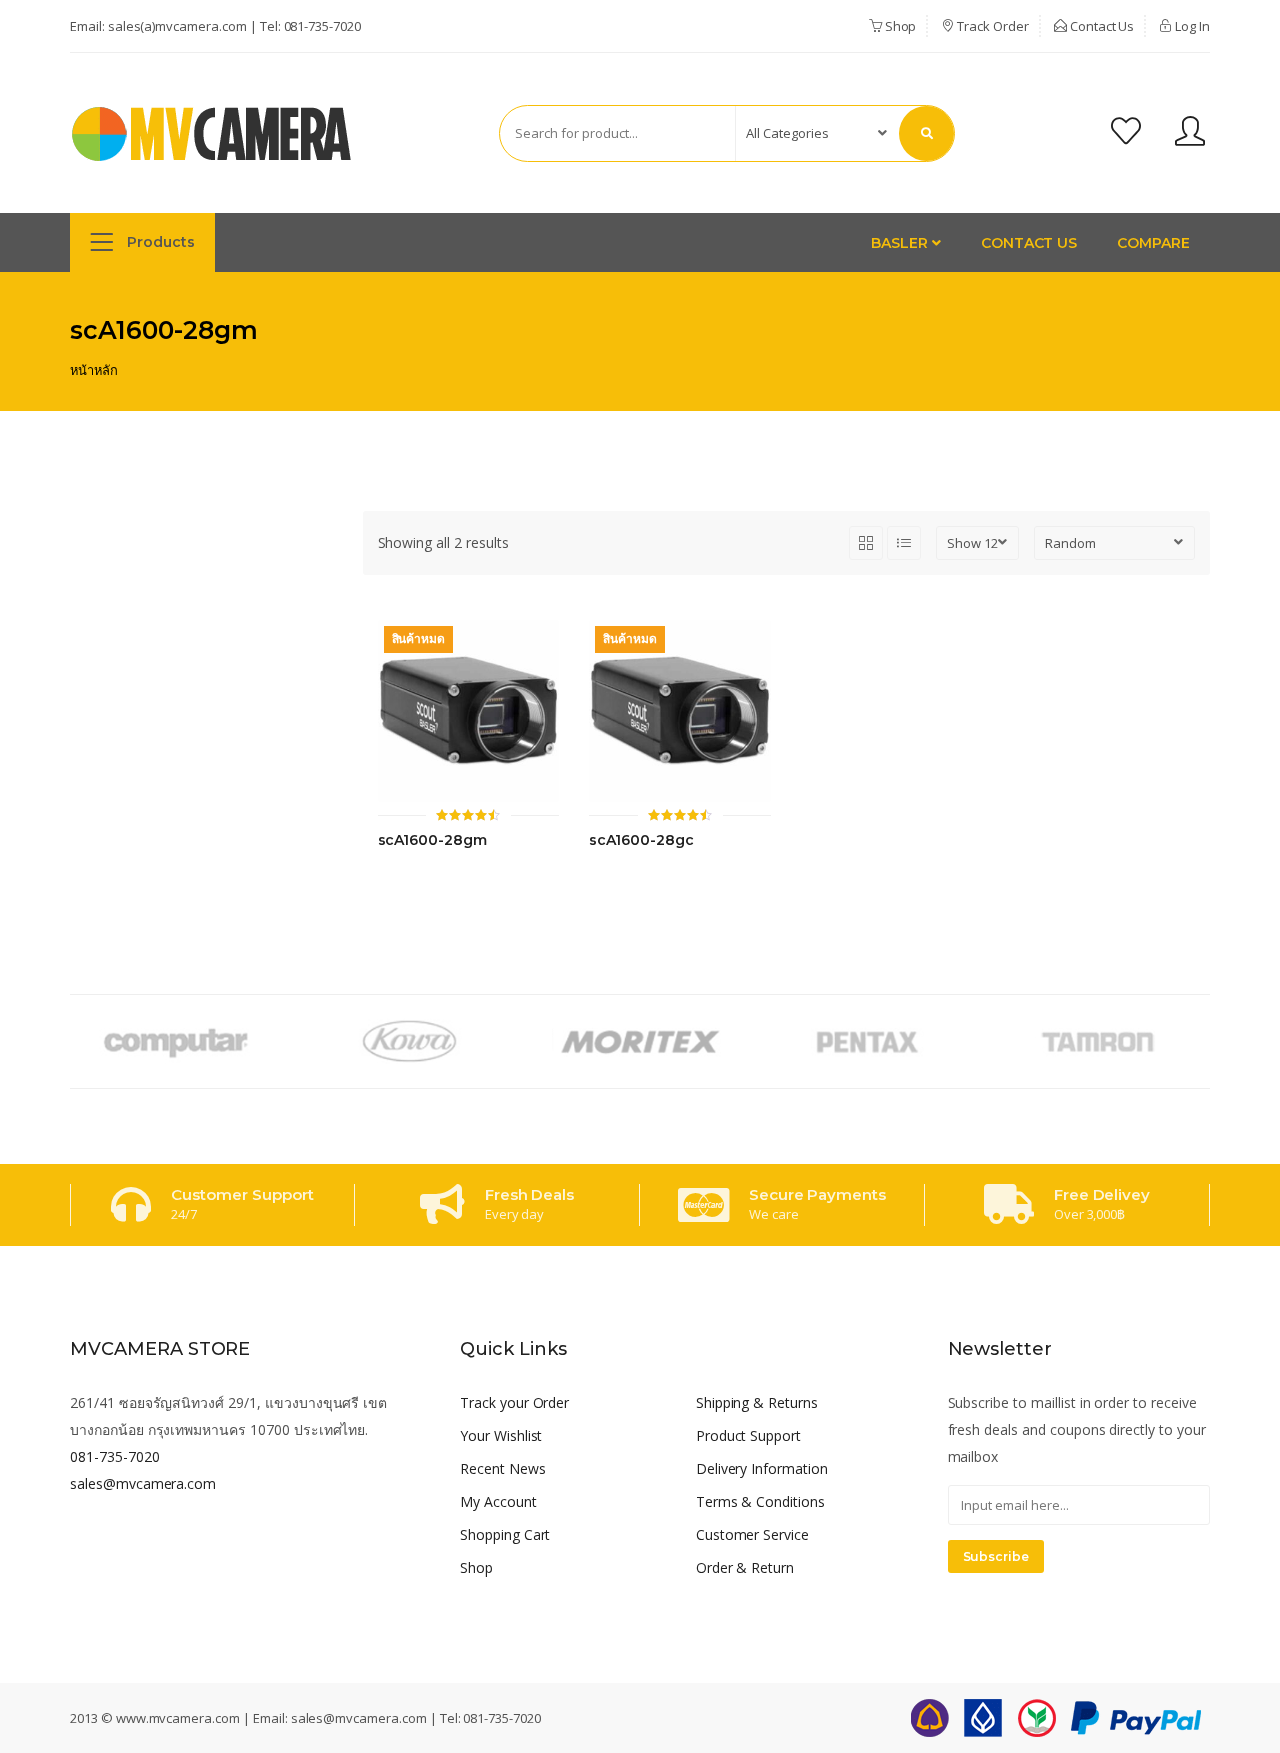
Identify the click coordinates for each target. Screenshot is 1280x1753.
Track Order (991, 26)
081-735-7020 (322, 26)
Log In (1191, 26)
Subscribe (996, 1556)
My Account (498, 1501)
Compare (1153, 243)
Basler (901, 243)
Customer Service (752, 1534)
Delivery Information (762, 1468)
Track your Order (514, 1402)
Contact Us (1101, 26)
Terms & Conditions (760, 1501)
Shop (899, 26)
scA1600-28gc (641, 840)
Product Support (748, 1435)
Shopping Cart (505, 1534)
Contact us (1029, 243)
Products (159, 242)
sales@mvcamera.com (143, 1483)
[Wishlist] (1126, 133)
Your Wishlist (501, 1435)
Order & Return (745, 1567)
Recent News (503, 1468)
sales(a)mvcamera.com (177, 26)
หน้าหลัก (94, 370)
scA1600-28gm (432, 840)
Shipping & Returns (757, 1402)
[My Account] (1190, 133)
